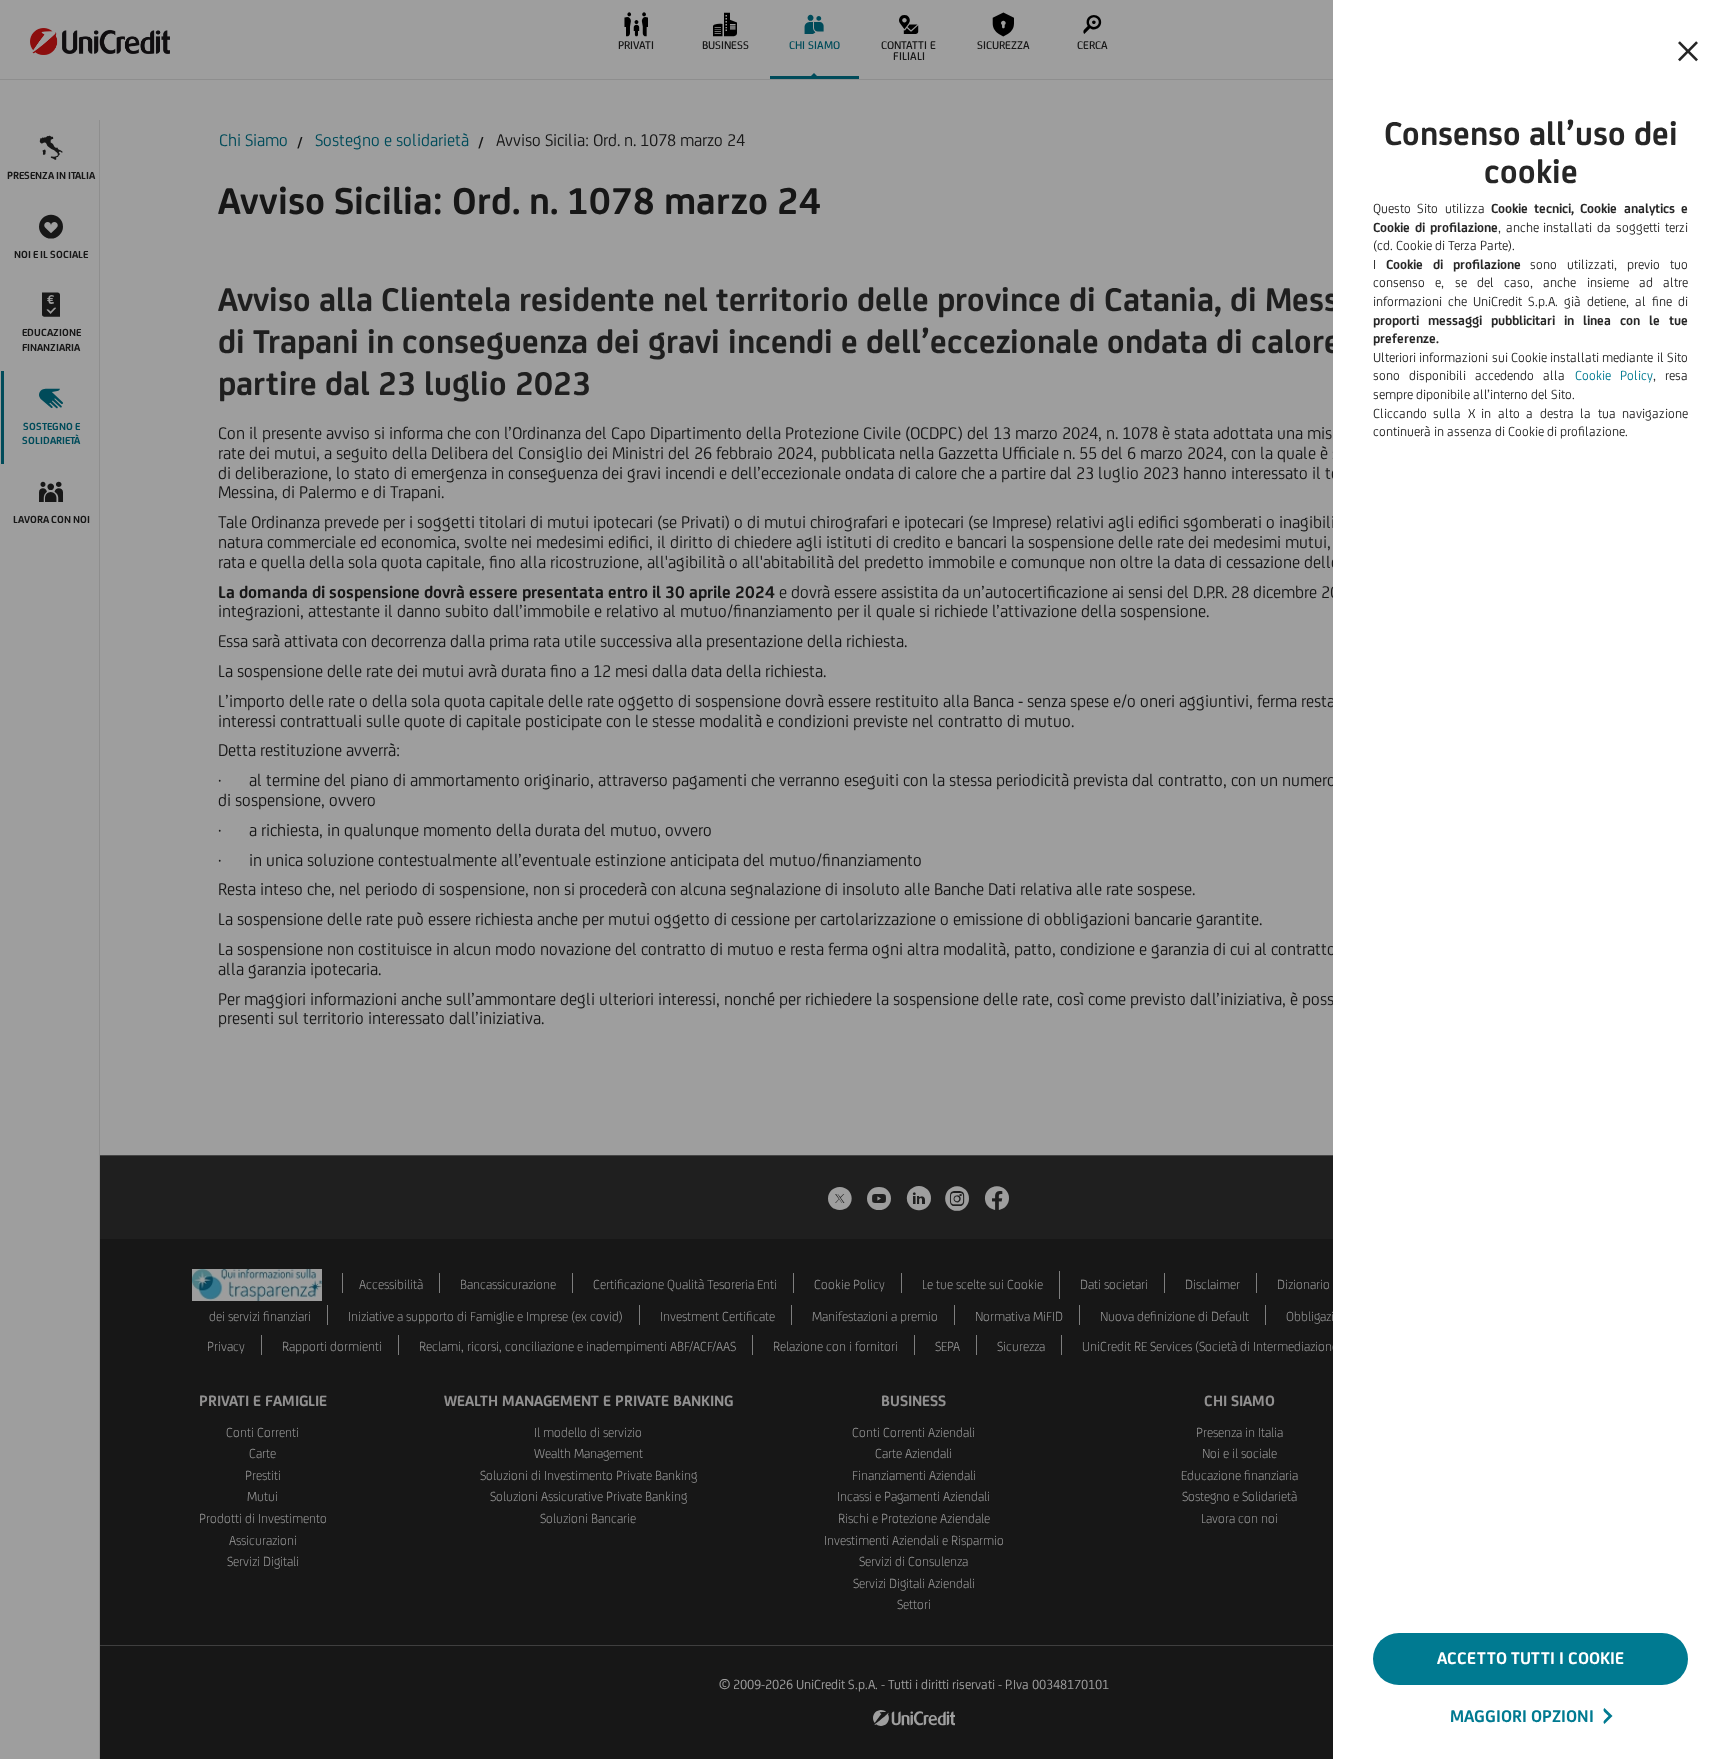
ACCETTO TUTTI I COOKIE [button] (1530, 1658)
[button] (1688, 52)
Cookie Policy (1614, 375)
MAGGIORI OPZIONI (1522, 1716)
